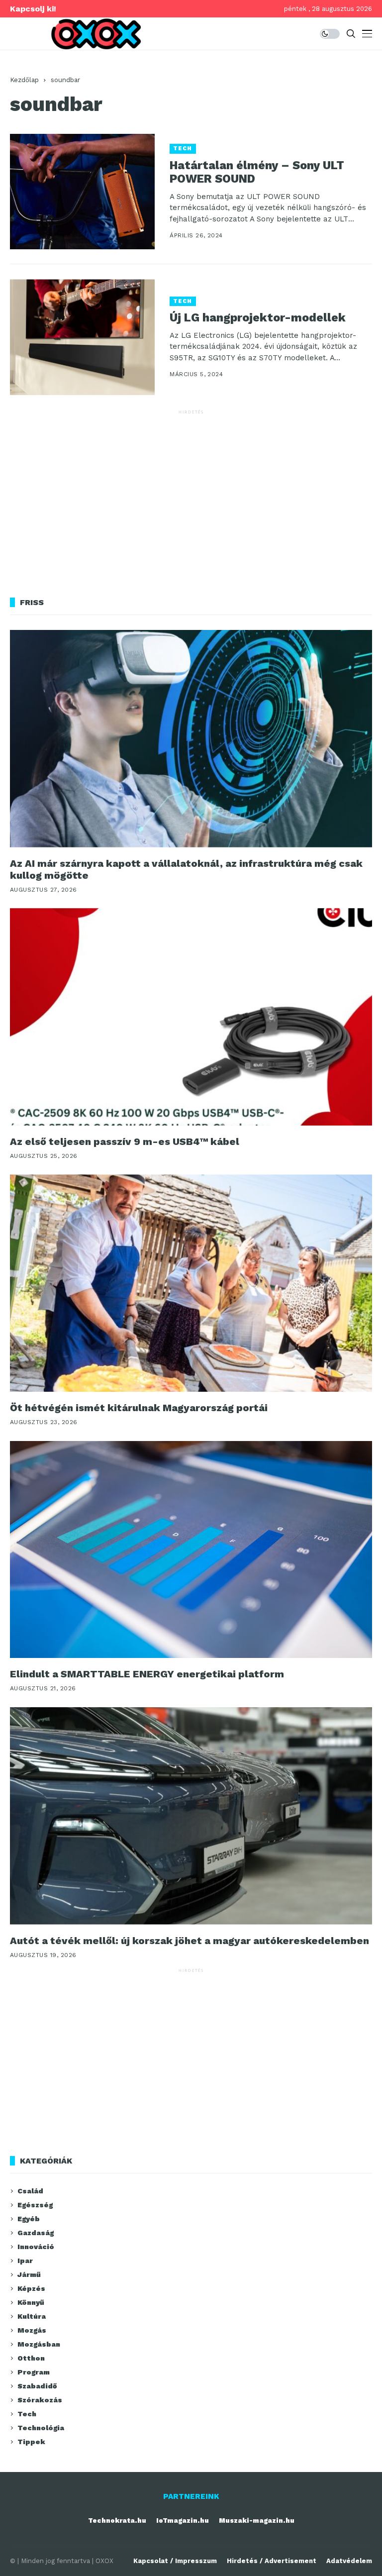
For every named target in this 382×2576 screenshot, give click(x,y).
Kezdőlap (24, 80)
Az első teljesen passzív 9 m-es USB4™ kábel (125, 1141)
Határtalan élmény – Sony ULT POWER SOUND (257, 172)
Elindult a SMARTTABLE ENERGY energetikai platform (147, 1674)
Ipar (25, 2261)
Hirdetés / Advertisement (272, 2561)
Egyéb (29, 2219)
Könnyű (31, 2302)
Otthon (31, 2358)
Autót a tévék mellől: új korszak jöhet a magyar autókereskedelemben (190, 1941)
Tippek (31, 2442)
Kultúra (32, 2316)
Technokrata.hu (117, 2521)
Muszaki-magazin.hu (257, 2521)
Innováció (36, 2247)
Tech (183, 149)
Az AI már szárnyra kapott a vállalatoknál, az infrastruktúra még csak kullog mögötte (186, 869)
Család (30, 2191)
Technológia (41, 2428)
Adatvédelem (349, 2561)
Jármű (29, 2274)
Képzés (31, 2288)
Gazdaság (36, 2233)
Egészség (35, 2205)
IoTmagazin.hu (183, 2521)
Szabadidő (37, 2386)
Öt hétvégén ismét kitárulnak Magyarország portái (139, 1408)
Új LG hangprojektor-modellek (258, 318)
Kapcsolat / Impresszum (175, 2561)
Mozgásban (39, 2344)
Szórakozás (40, 2400)
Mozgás (32, 2330)
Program (34, 2372)
